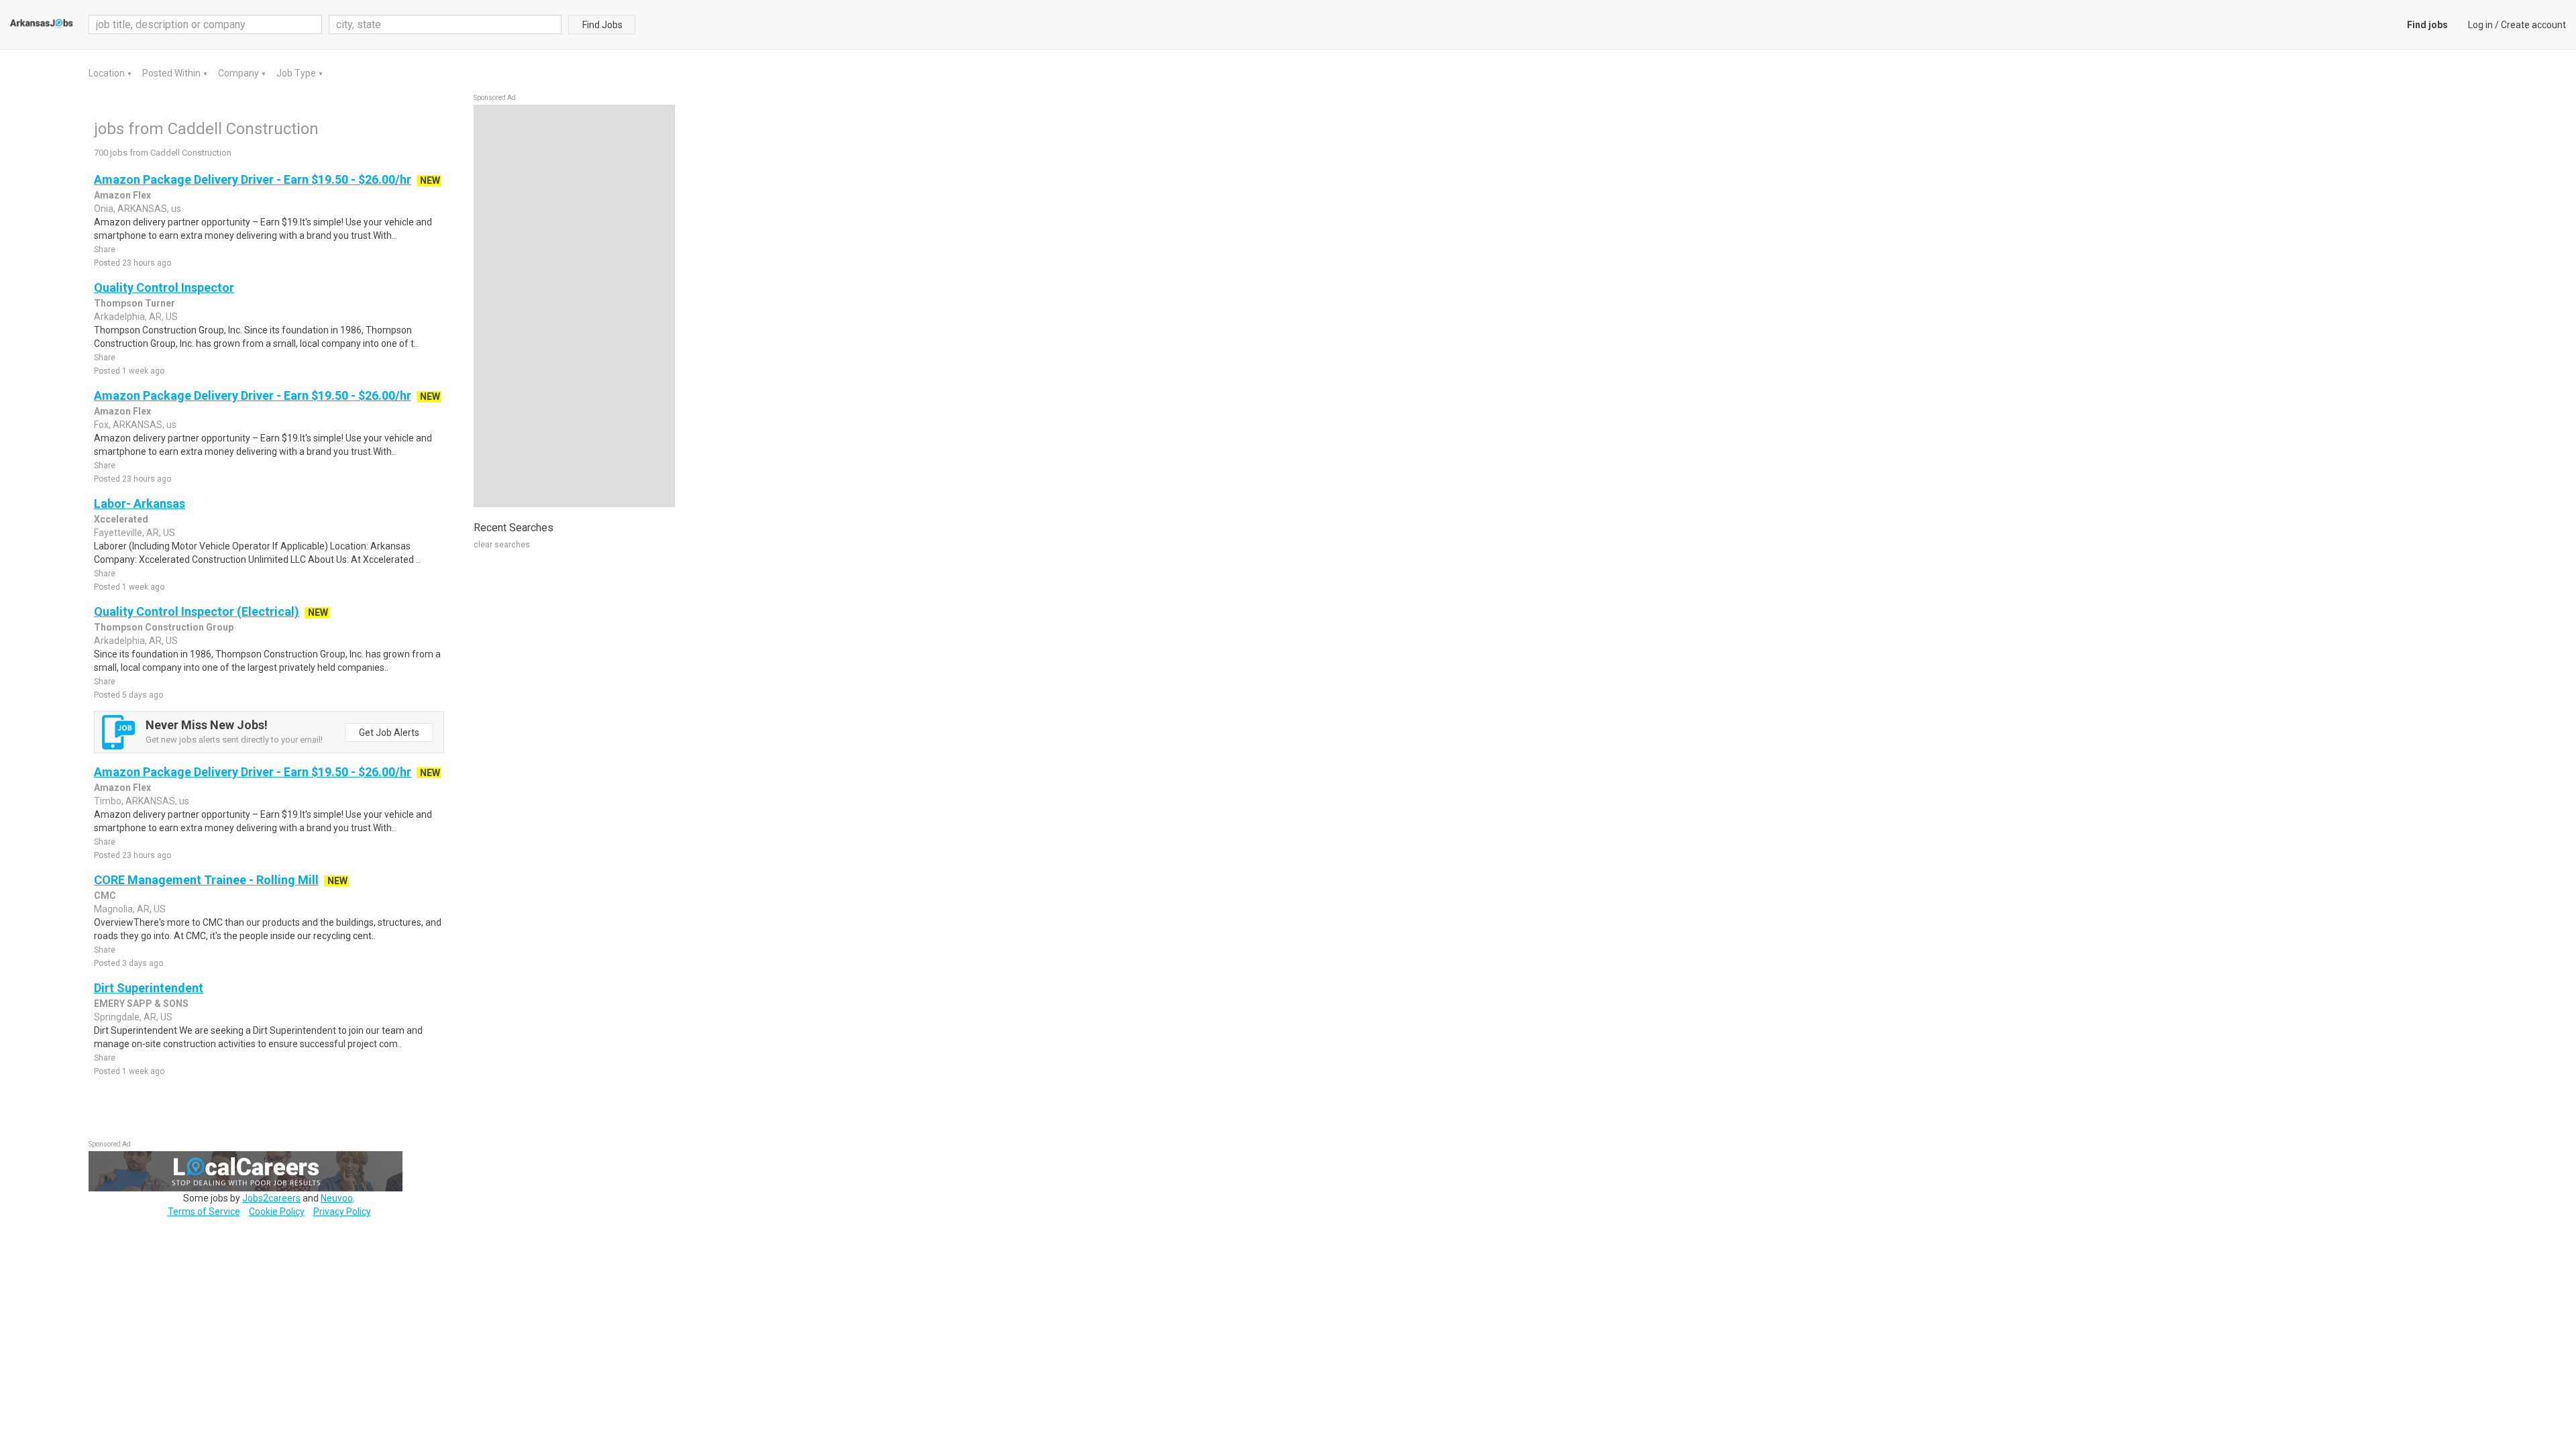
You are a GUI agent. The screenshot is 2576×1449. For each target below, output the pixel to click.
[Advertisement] (574, 306)
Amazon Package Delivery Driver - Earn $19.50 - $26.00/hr (253, 179)
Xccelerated (121, 519)
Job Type (297, 73)
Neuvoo (337, 1198)
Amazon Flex (122, 195)
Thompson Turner (135, 303)
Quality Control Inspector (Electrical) (197, 611)
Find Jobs (602, 25)
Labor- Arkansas (140, 503)
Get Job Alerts (389, 733)
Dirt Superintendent (149, 988)
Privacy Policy (342, 1212)
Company (239, 73)
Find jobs (2427, 25)
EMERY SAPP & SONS (141, 1004)
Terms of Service (204, 1212)
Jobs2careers (271, 1198)
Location (108, 73)
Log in (2480, 25)
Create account (2533, 25)
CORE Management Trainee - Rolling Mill (206, 880)
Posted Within (172, 73)
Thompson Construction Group (164, 627)
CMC (105, 896)
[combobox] (445, 24)
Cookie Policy (277, 1212)
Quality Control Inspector (164, 287)
